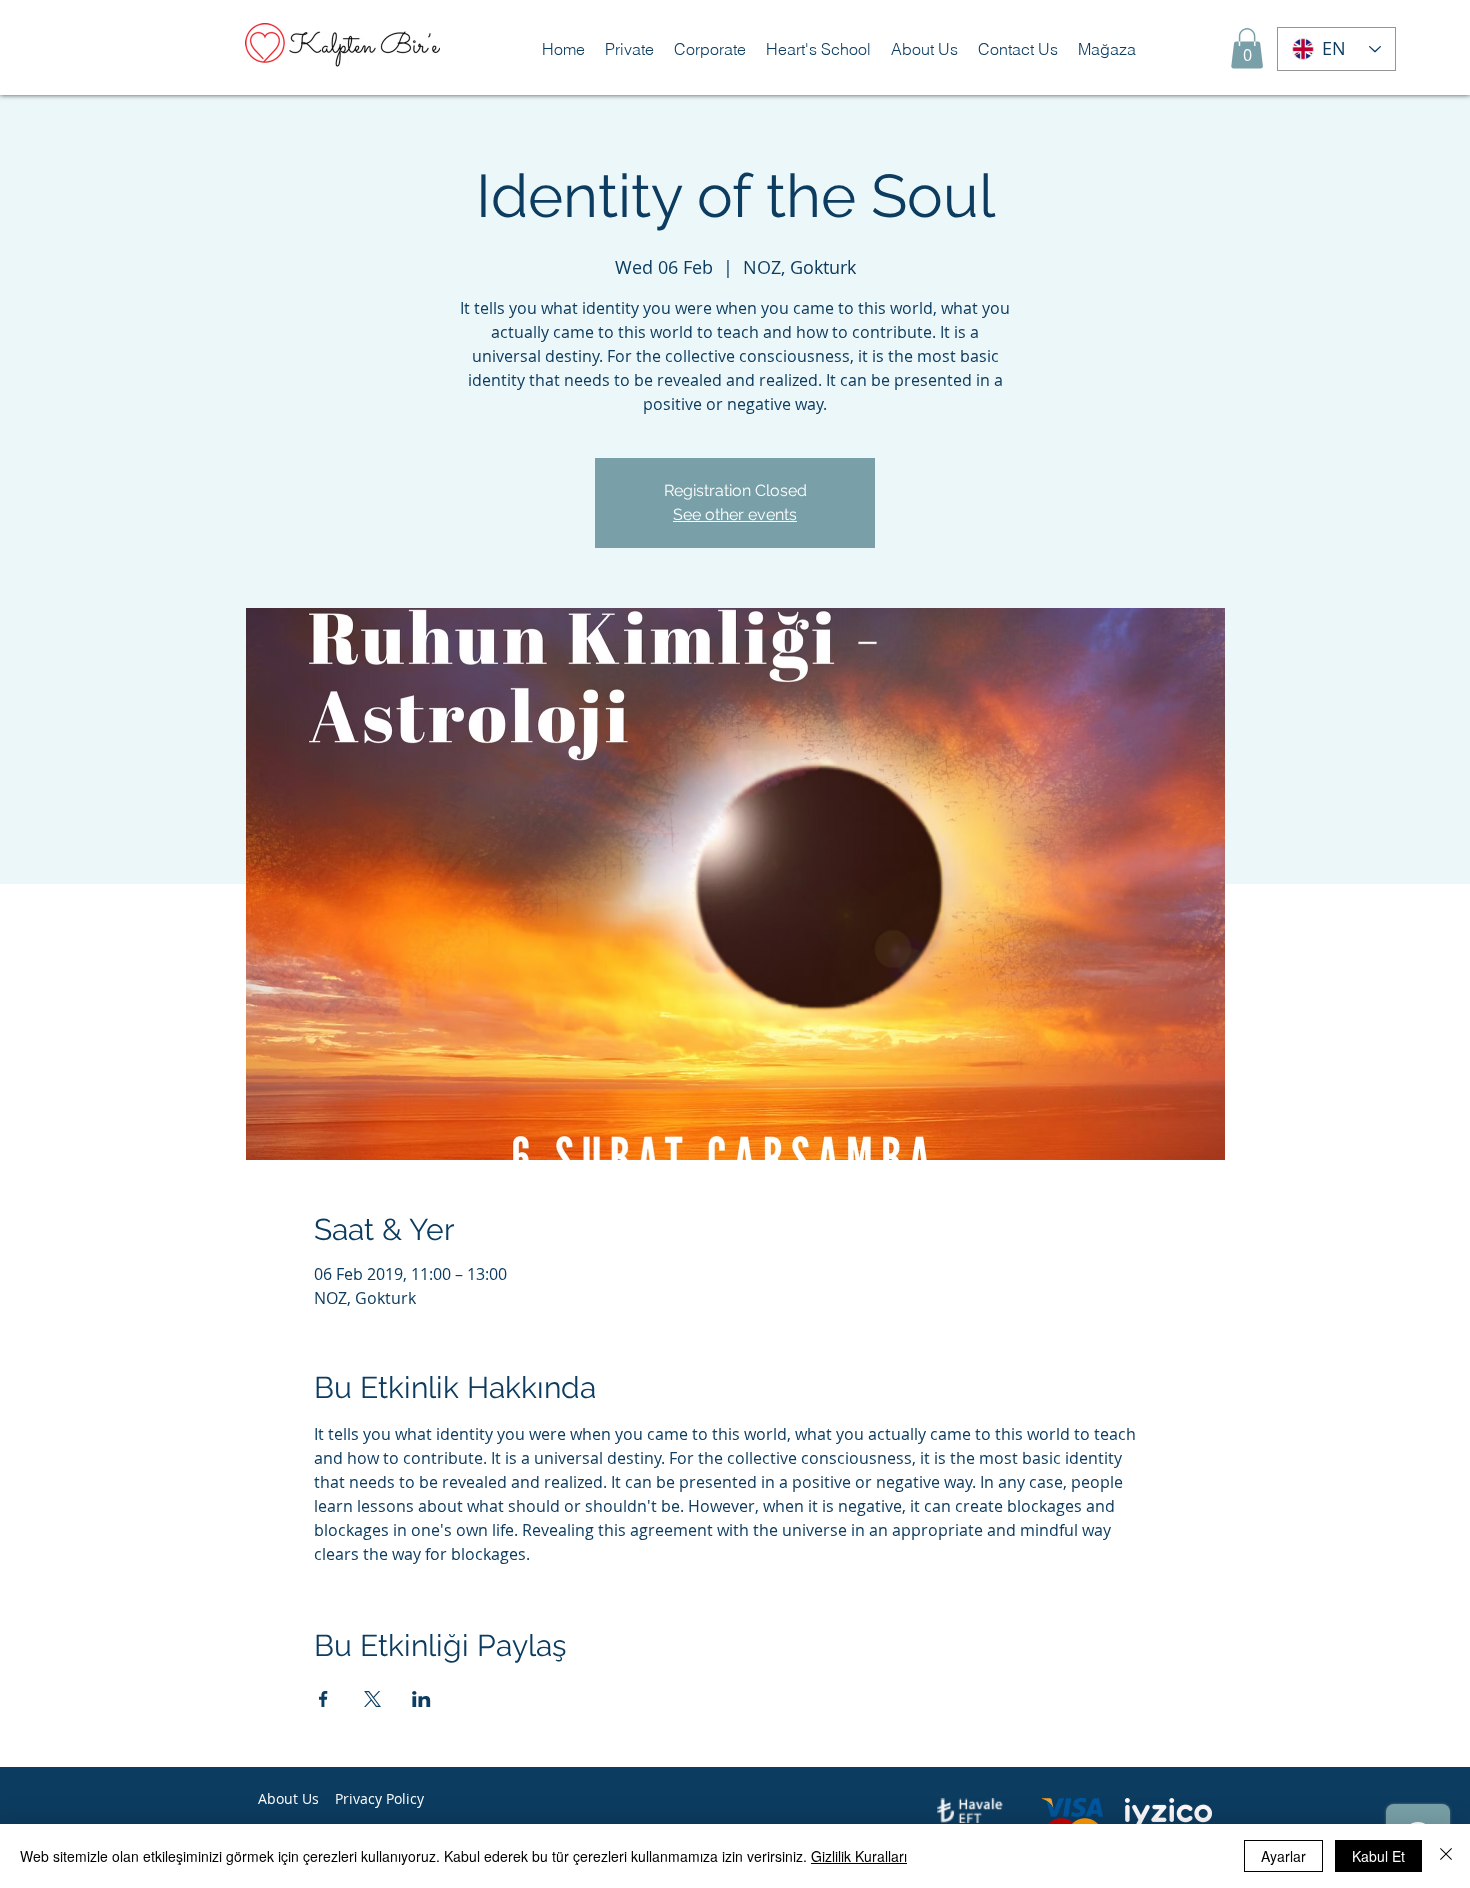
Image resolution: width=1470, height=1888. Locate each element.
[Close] (1446, 1856)
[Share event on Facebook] (323, 1699)
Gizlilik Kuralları (859, 1856)
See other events (735, 514)
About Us (288, 1798)
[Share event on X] (372, 1699)
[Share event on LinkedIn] (421, 1699)
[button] (629, 49)
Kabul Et (1378, 1856)
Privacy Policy (379, 1798)
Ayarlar (1283, 1856)
